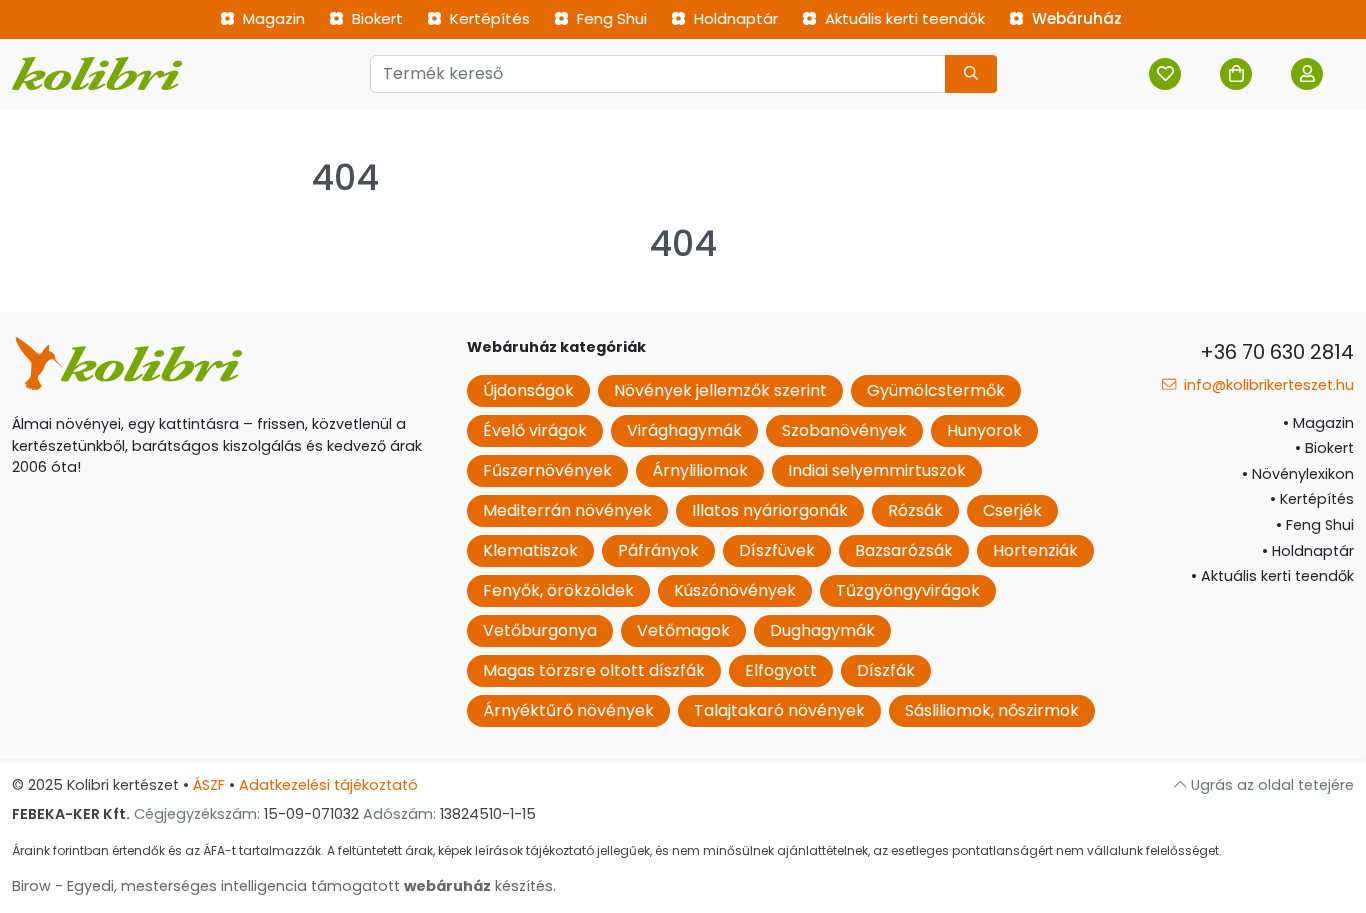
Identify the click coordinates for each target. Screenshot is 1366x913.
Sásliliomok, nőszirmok (992, 710)
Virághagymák (684, 430)
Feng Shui (610, 18)
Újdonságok (528, 390)
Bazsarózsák (904, 550)
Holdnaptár (734, 18)
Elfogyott (781, 670)
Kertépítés (488, 18)
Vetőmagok (683, 630)
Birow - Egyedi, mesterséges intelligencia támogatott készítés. (284, 886)
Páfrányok (658, 550)
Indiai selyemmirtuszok (877, 470)
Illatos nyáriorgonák (770, 510)
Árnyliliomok (700, 470)
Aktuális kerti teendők (903, 18)
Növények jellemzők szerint (720, 390)
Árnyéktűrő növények (568, 710)
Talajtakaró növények (779, 710)
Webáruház (1075, 18)
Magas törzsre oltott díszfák (594, 670)
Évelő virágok (535, 430)
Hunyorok (984, 430)
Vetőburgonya (540, 630)
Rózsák (915, 510)
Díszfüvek (777, 550)
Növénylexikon (1298, 474)
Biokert (375, 18)
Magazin (272, 18)
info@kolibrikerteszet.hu (1267, 385)
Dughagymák (822, 630)
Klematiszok (530, 550)
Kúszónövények (735, 590)
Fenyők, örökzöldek (558, 590)
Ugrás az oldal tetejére (1270, 785)
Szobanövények (844, 430)
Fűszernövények (547, 470)
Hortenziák (1035, 550)
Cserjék (1012, 510)
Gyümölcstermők (936, 390)
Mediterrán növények (567, 510)
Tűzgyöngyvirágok (908, 590)
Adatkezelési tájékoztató (328, 785)
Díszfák (886, 670)
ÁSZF (209, 785)
